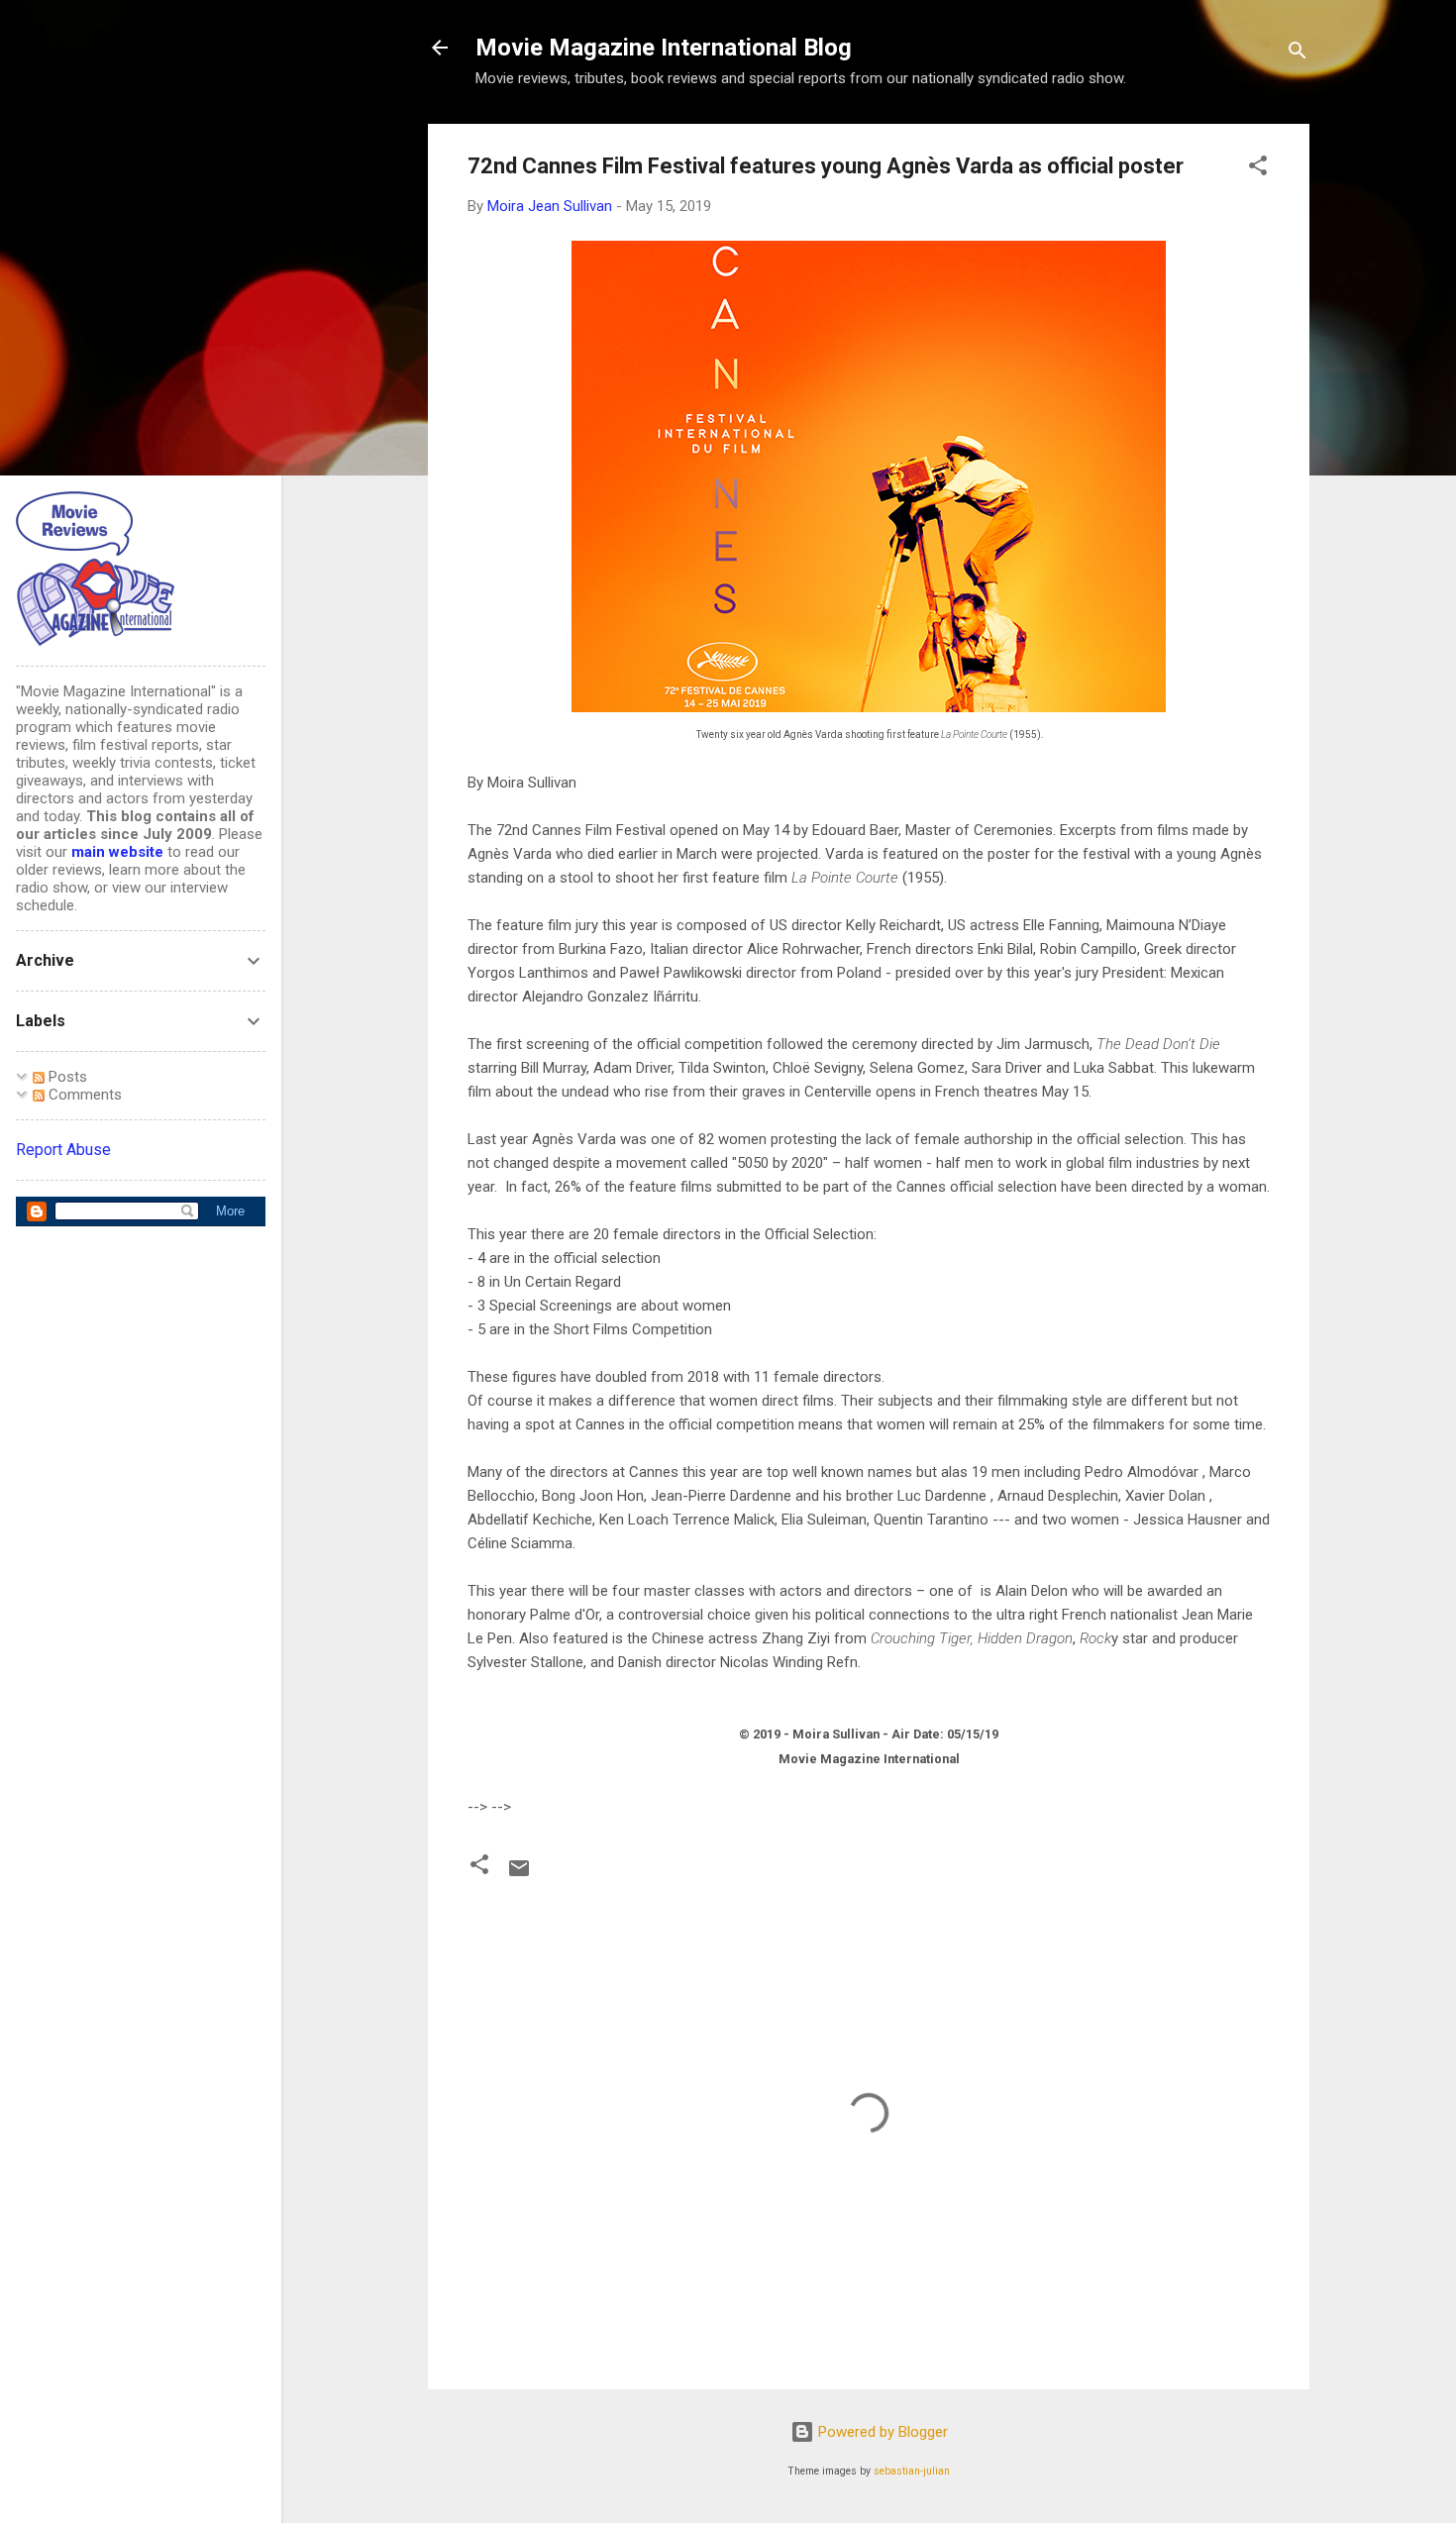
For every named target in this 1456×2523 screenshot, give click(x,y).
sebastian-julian (912, 2471)
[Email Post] (519, 1875)
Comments (83, 1095)
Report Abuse (63, 1150)
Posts (66, 1077)
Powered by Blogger (881, 2432)
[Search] (1298, 54)
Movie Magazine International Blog (664, 48)
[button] (1258, 169)
